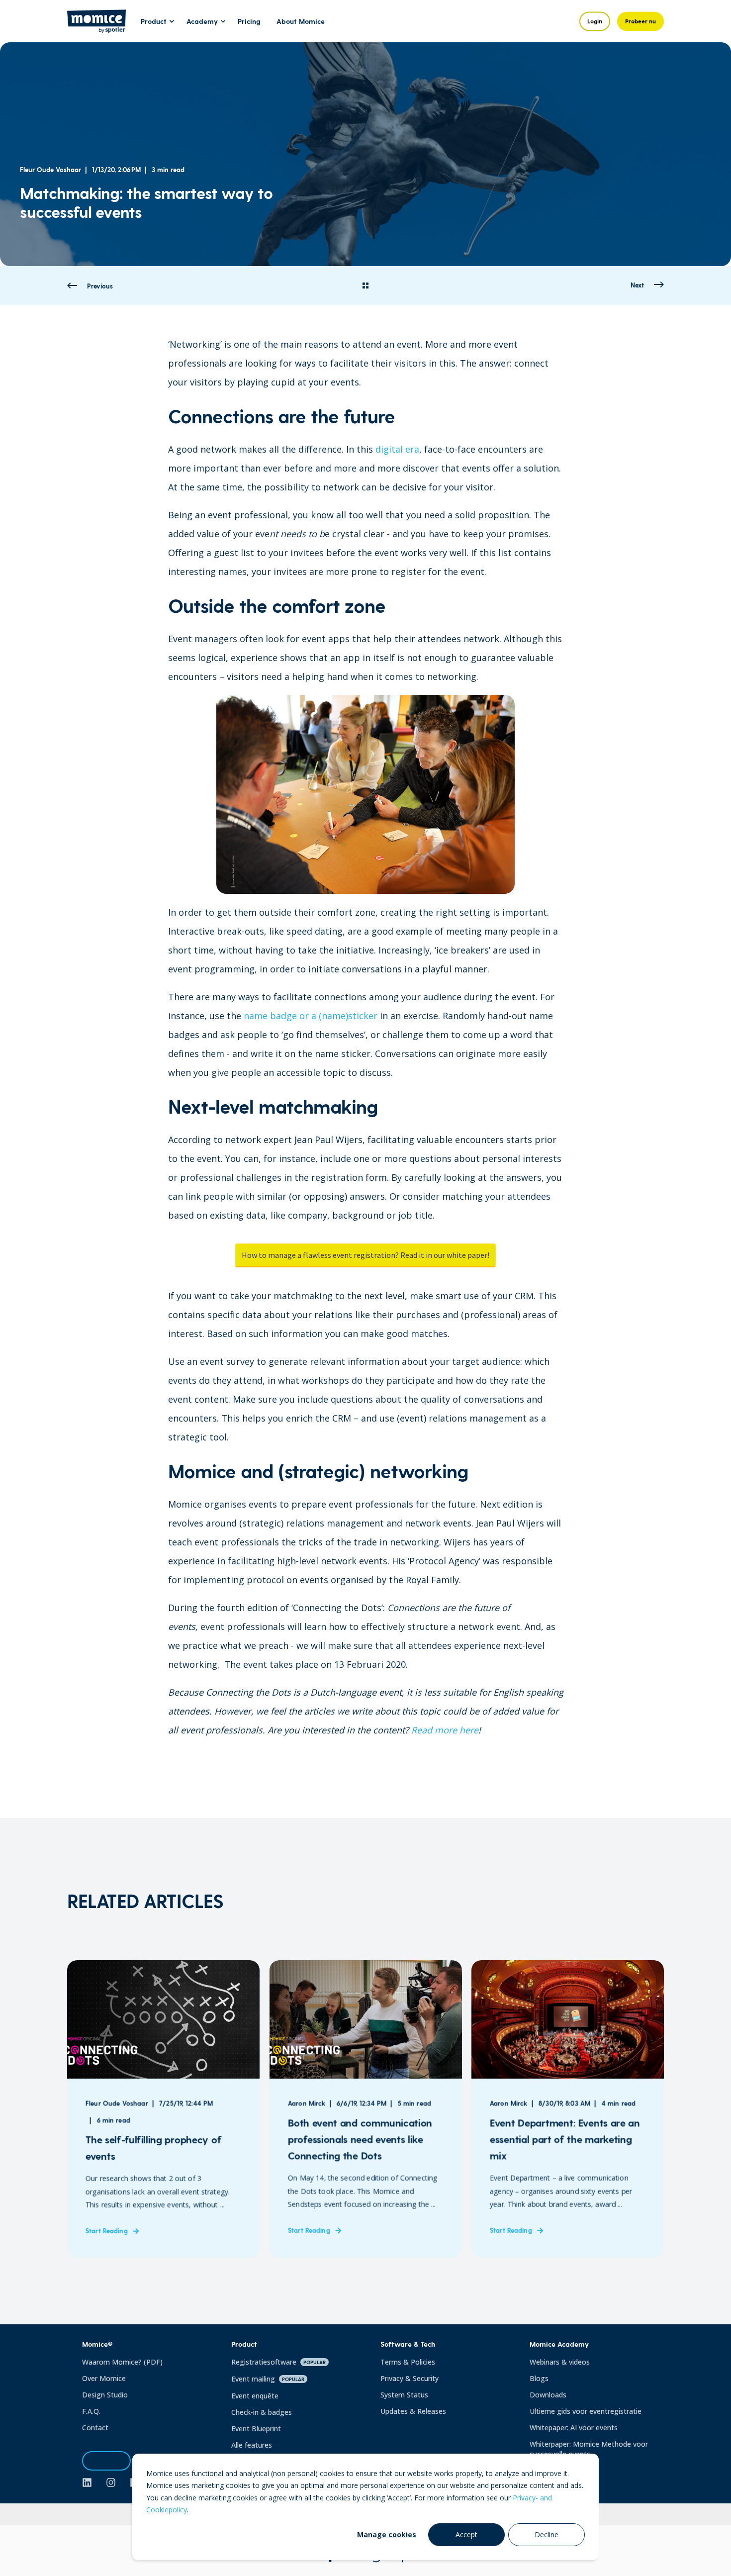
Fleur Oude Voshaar (50, 169)
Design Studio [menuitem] (105, 2395)
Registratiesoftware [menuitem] (278, 2362)
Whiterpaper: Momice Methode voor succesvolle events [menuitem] (589, 2449)
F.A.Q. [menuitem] (91, 2411)
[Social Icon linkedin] (91, 2482)
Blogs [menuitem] (539, 2378)
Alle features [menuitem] (252, 2445)
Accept (466, 2534)
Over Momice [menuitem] (104, 2378)
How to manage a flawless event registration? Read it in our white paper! (365, 1255)
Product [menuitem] (154, 21)
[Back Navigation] (365, 286)
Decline (547, 2534)
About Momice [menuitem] (301, 21)
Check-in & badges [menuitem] (262, 2412)
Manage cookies (387, 2534)
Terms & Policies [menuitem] (408, 2362)
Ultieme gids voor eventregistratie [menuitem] (586, 2411)
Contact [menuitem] (95, 2428)
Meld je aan (106, 2461)
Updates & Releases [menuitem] (413, 2411)
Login (595, 21)
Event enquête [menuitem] (255, 2396)
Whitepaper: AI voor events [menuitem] (574, 2428)
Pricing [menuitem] (249, 21)
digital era (397, 449)
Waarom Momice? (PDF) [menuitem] (122, 2362)
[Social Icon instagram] (111, 2482)
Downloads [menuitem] (548, 2395)
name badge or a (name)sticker (311, 1016)
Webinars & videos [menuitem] (560, 2362)
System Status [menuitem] (404, 2395)
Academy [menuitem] (202, 21)
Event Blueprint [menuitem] (256, 2429)
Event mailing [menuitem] (268, 2379)
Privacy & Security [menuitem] (410, 2378)
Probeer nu (640, 21)
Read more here (445, 1730)
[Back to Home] (96, 26)
